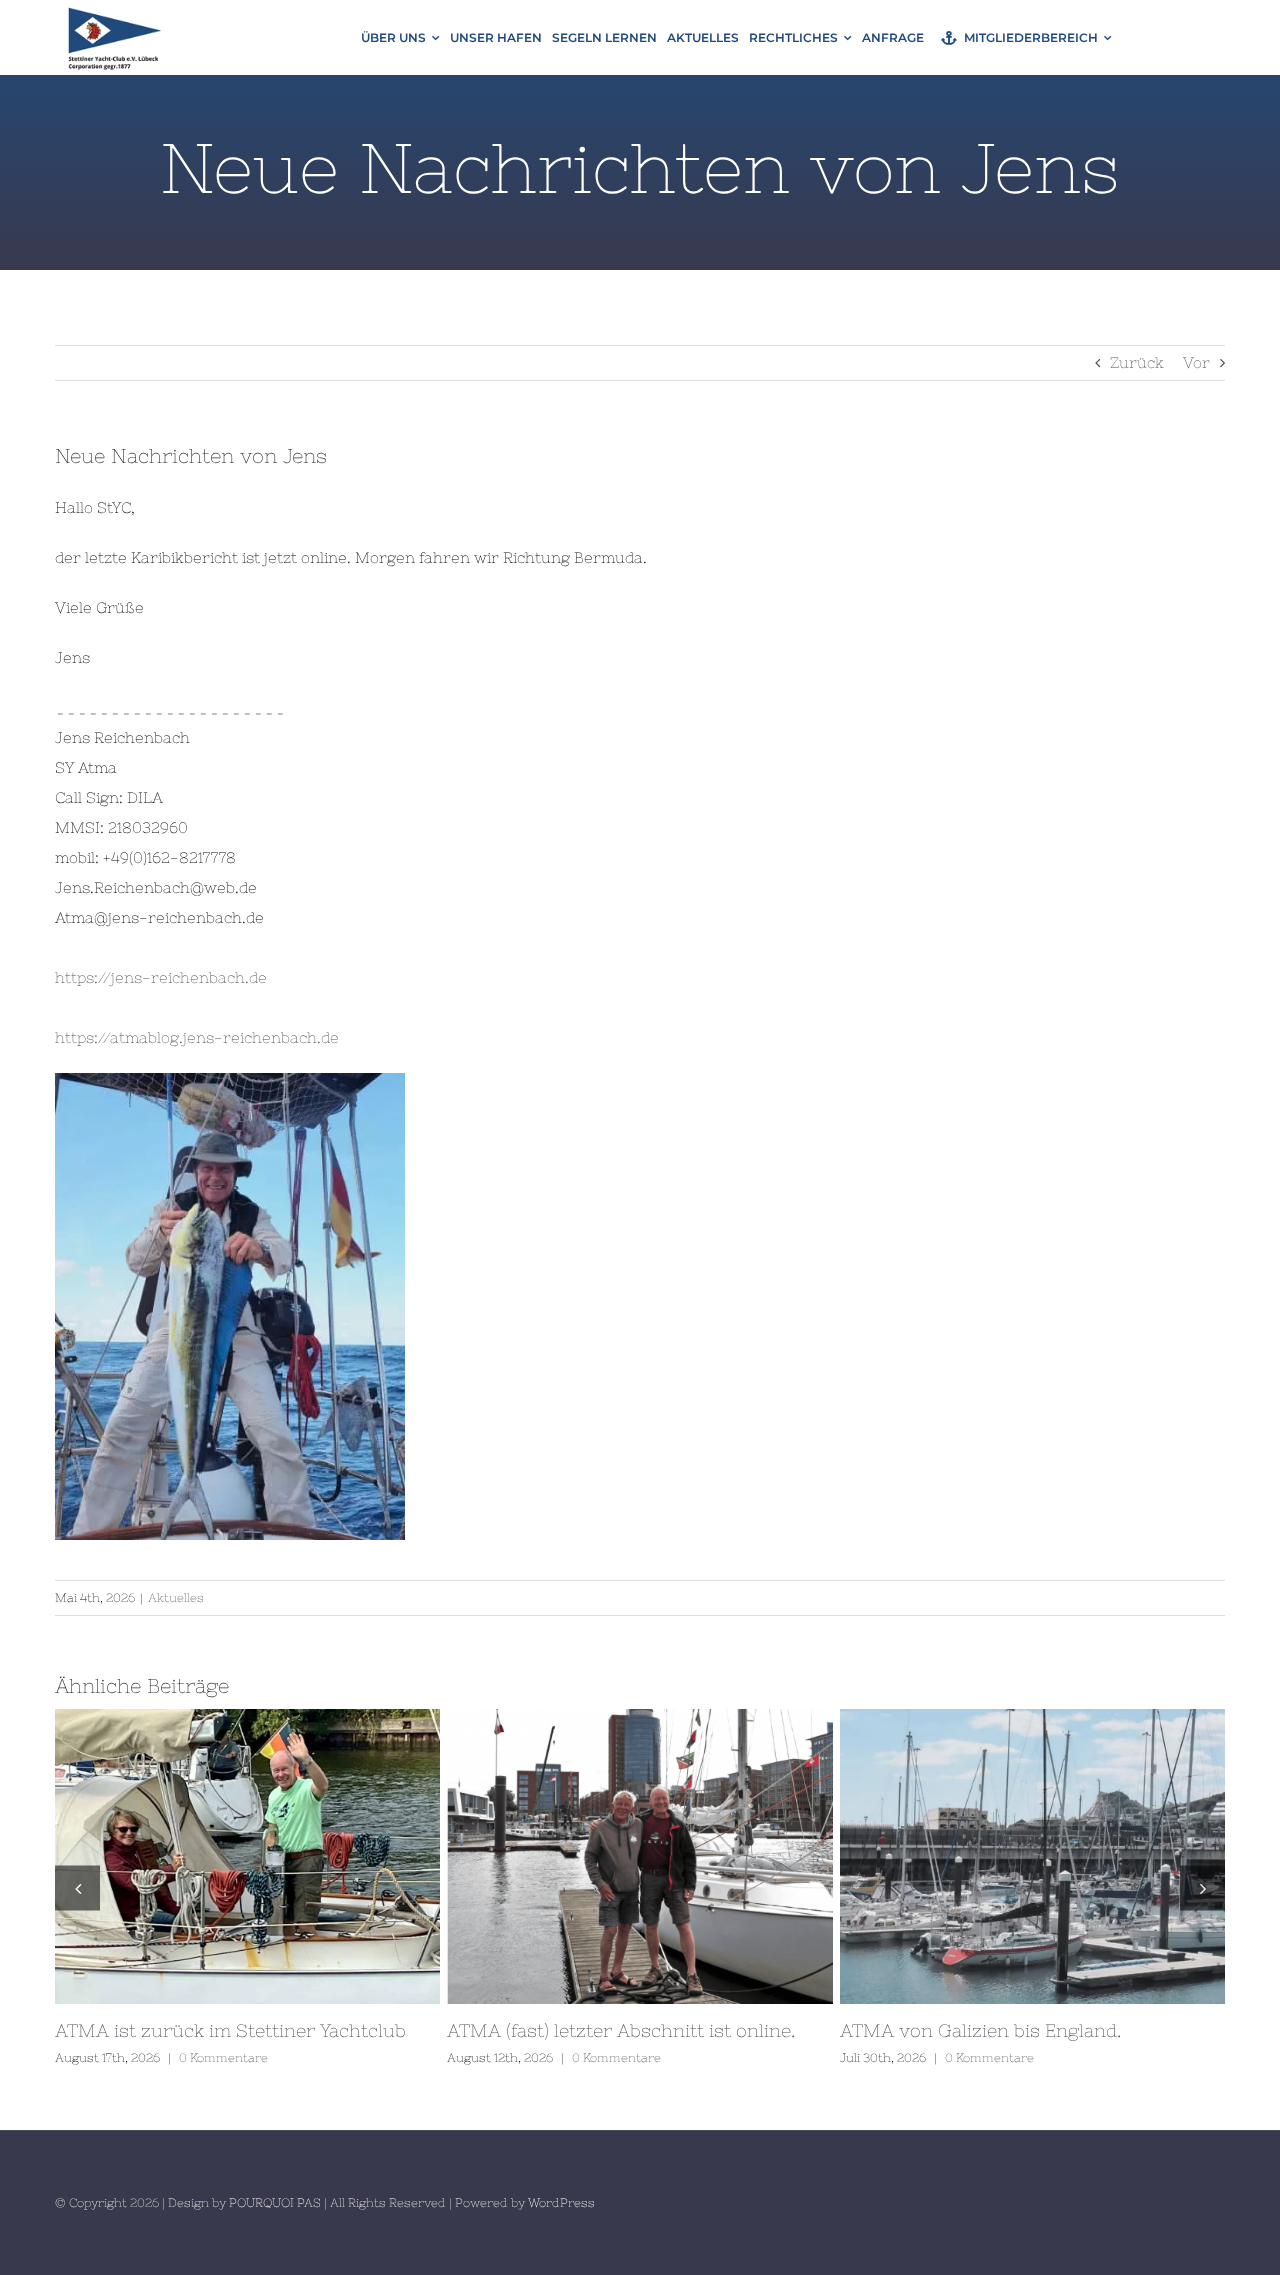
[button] (77, 1887)
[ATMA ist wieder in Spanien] (746, 1856)
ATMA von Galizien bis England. (318, 1856)
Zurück (1137, 362)
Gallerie (391, 1856)
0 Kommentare (311, 2058)
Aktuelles (176, 1598)
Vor (1196, 362)
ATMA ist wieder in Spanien (710, 1856)
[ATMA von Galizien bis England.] (354, 1856)
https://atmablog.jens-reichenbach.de (197, 1037)
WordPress (561, 2203)
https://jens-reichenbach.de (161, 977)
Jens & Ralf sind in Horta (1103, 1856)
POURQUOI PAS (275, 2203)
